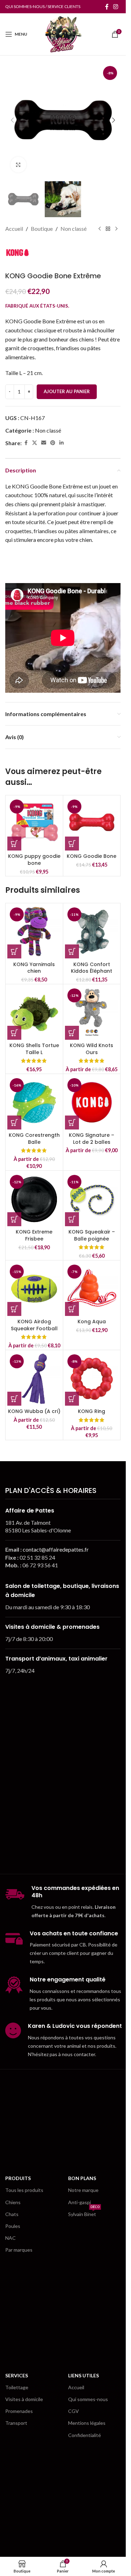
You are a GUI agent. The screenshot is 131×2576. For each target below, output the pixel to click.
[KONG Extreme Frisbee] (34, 1199)
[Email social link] (44, 443)
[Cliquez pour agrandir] (18, 165)
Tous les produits (24, 2190)
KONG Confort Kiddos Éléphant (92, 968)
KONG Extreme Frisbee (34, 1235)
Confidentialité (85, 2435)
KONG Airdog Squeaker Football (34, 1325)
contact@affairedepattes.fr (56, 1549)
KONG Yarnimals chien (34, 968)
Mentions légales (87, 2423)
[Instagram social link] (116, 7)
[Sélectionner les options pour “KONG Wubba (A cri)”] (14, 1399)
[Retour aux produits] (108, 229)
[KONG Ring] (92, 1379)
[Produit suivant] (116, 229)
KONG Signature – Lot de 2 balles (92, 1139)
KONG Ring (92, 1411)
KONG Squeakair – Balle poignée (92, 1235)
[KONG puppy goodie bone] (34, 824)
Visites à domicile (24, 2399)
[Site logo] (63, 33)
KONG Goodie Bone (92, 856)
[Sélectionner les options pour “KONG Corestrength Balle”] (14, 1123)
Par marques (19, 2250)
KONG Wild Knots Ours (92, 1049)
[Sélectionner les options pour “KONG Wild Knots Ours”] (72, 1033)
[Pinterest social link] (53, 443)
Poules (13, 2226)
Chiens (13, 2202)
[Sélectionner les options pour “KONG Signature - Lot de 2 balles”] (72, 1123)
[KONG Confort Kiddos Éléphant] (92, 932)
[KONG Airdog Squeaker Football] (34, 1289)
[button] (12, 120)
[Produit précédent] (100, 229)
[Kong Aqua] (92, 1289)
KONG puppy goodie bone (34, 860)
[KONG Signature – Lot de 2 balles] (92, 1103)
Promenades (19, 2411)
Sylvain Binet (84, 2213)
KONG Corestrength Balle (34, 1139)
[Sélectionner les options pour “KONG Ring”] (72, 1399)
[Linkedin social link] (61, 443)
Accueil (14, 229)
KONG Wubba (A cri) (34, 1411)
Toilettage (17, 2387)
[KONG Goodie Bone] (92, 824)
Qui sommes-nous (88, 2399)
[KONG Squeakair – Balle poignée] (92, 1199)
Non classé (74, 229)
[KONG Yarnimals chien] (34, 932)
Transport (16, 2423)
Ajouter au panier (67, 391)
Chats (12, 2214)
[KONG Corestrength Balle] (34, 1103)
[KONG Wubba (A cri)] (34, 1379)
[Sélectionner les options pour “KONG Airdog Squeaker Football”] (14, 1309)
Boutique (42, 229)
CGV (74, 2411)
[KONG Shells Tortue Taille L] (34, 1013)
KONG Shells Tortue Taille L (34, 1049)
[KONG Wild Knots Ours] (92, 1013)
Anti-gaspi (79, 2202)
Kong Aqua (92, 1322)
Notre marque (83, 2190)
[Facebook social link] (107, 7)
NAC (10, 2238)
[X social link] (35, 443)
